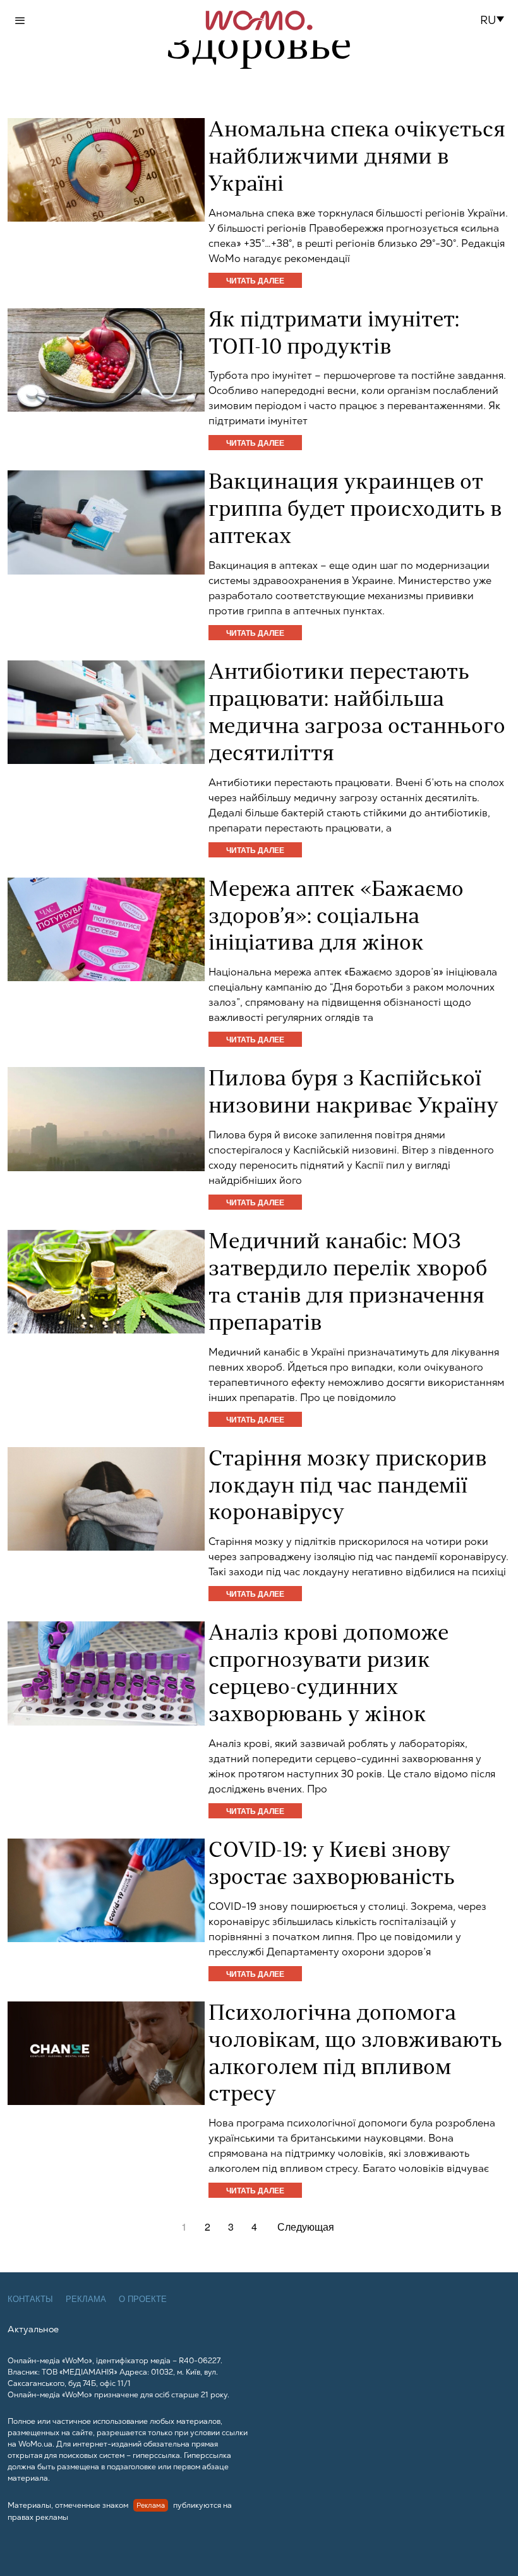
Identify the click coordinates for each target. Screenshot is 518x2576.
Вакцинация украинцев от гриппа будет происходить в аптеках (355, 510)
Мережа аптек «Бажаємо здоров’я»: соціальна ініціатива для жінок (336, 918)
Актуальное (33, 2329)
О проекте (143, 2299)
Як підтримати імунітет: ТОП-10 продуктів (334, 335)
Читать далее (255, 280)
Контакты (30, 2299)
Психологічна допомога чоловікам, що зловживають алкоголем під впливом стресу (355, 2055)
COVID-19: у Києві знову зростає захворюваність (332, 1865)
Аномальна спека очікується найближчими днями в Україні (357, 158)
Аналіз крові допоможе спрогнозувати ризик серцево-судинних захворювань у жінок (328, 1675)
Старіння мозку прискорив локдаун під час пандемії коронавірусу (347, 1487)
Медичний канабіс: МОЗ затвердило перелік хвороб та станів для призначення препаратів (348, 1284)
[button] (496, 20)
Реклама (86, 2299)
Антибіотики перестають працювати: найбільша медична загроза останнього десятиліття (357, 714)
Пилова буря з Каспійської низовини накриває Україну (353, 1094)
